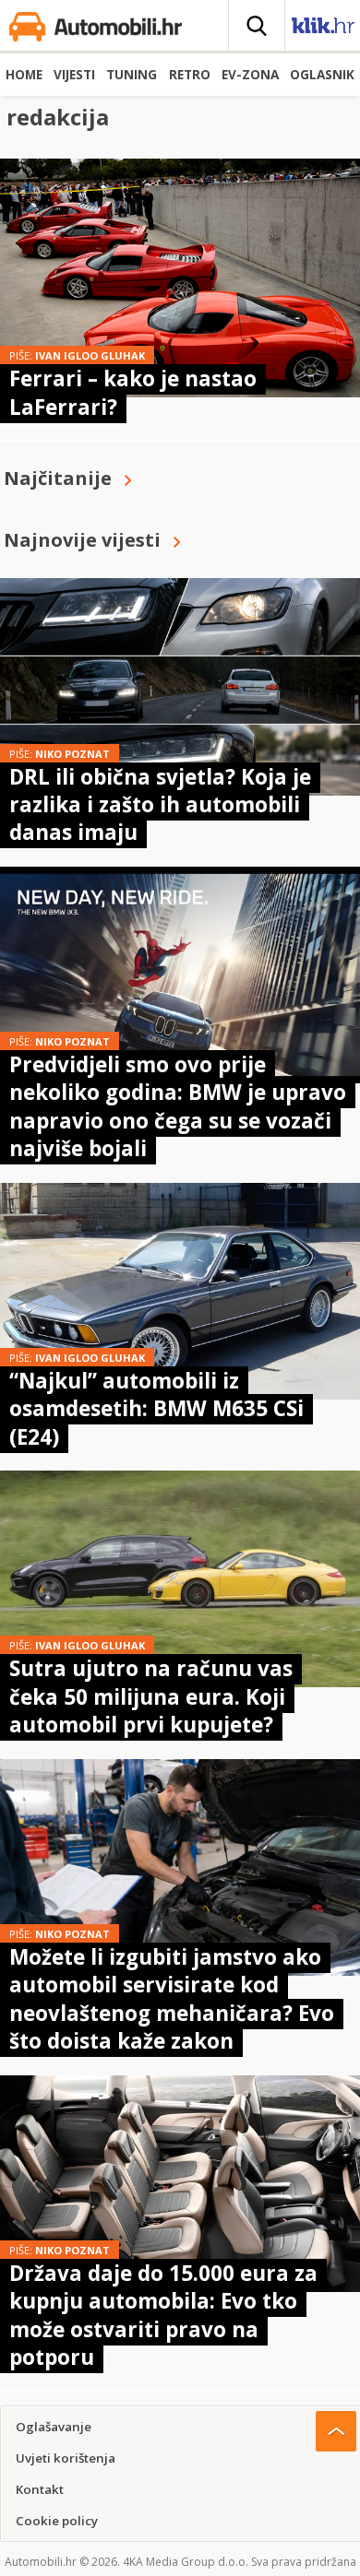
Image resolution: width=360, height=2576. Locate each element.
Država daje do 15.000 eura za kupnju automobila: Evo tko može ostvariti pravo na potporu (163, 2315)
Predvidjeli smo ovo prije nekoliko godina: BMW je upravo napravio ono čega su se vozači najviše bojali (178, 1106)
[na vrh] (336, 2431)
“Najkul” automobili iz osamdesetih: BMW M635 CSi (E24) (156, 1409)
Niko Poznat (72, 754)
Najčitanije (58, 478)
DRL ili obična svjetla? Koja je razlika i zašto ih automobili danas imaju (160, 805)
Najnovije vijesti (82, 540)
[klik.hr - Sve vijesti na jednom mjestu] (323, 29)
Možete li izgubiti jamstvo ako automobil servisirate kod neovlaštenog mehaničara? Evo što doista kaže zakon (172, 1999)
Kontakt (40, 2489)
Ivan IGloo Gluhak (90, 355)
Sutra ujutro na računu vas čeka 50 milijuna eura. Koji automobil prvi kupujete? (151, 1696)
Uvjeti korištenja (66, 2458)
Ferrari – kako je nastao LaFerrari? (133, 392)
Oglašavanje (54, 2427)
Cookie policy (57, 2521)
